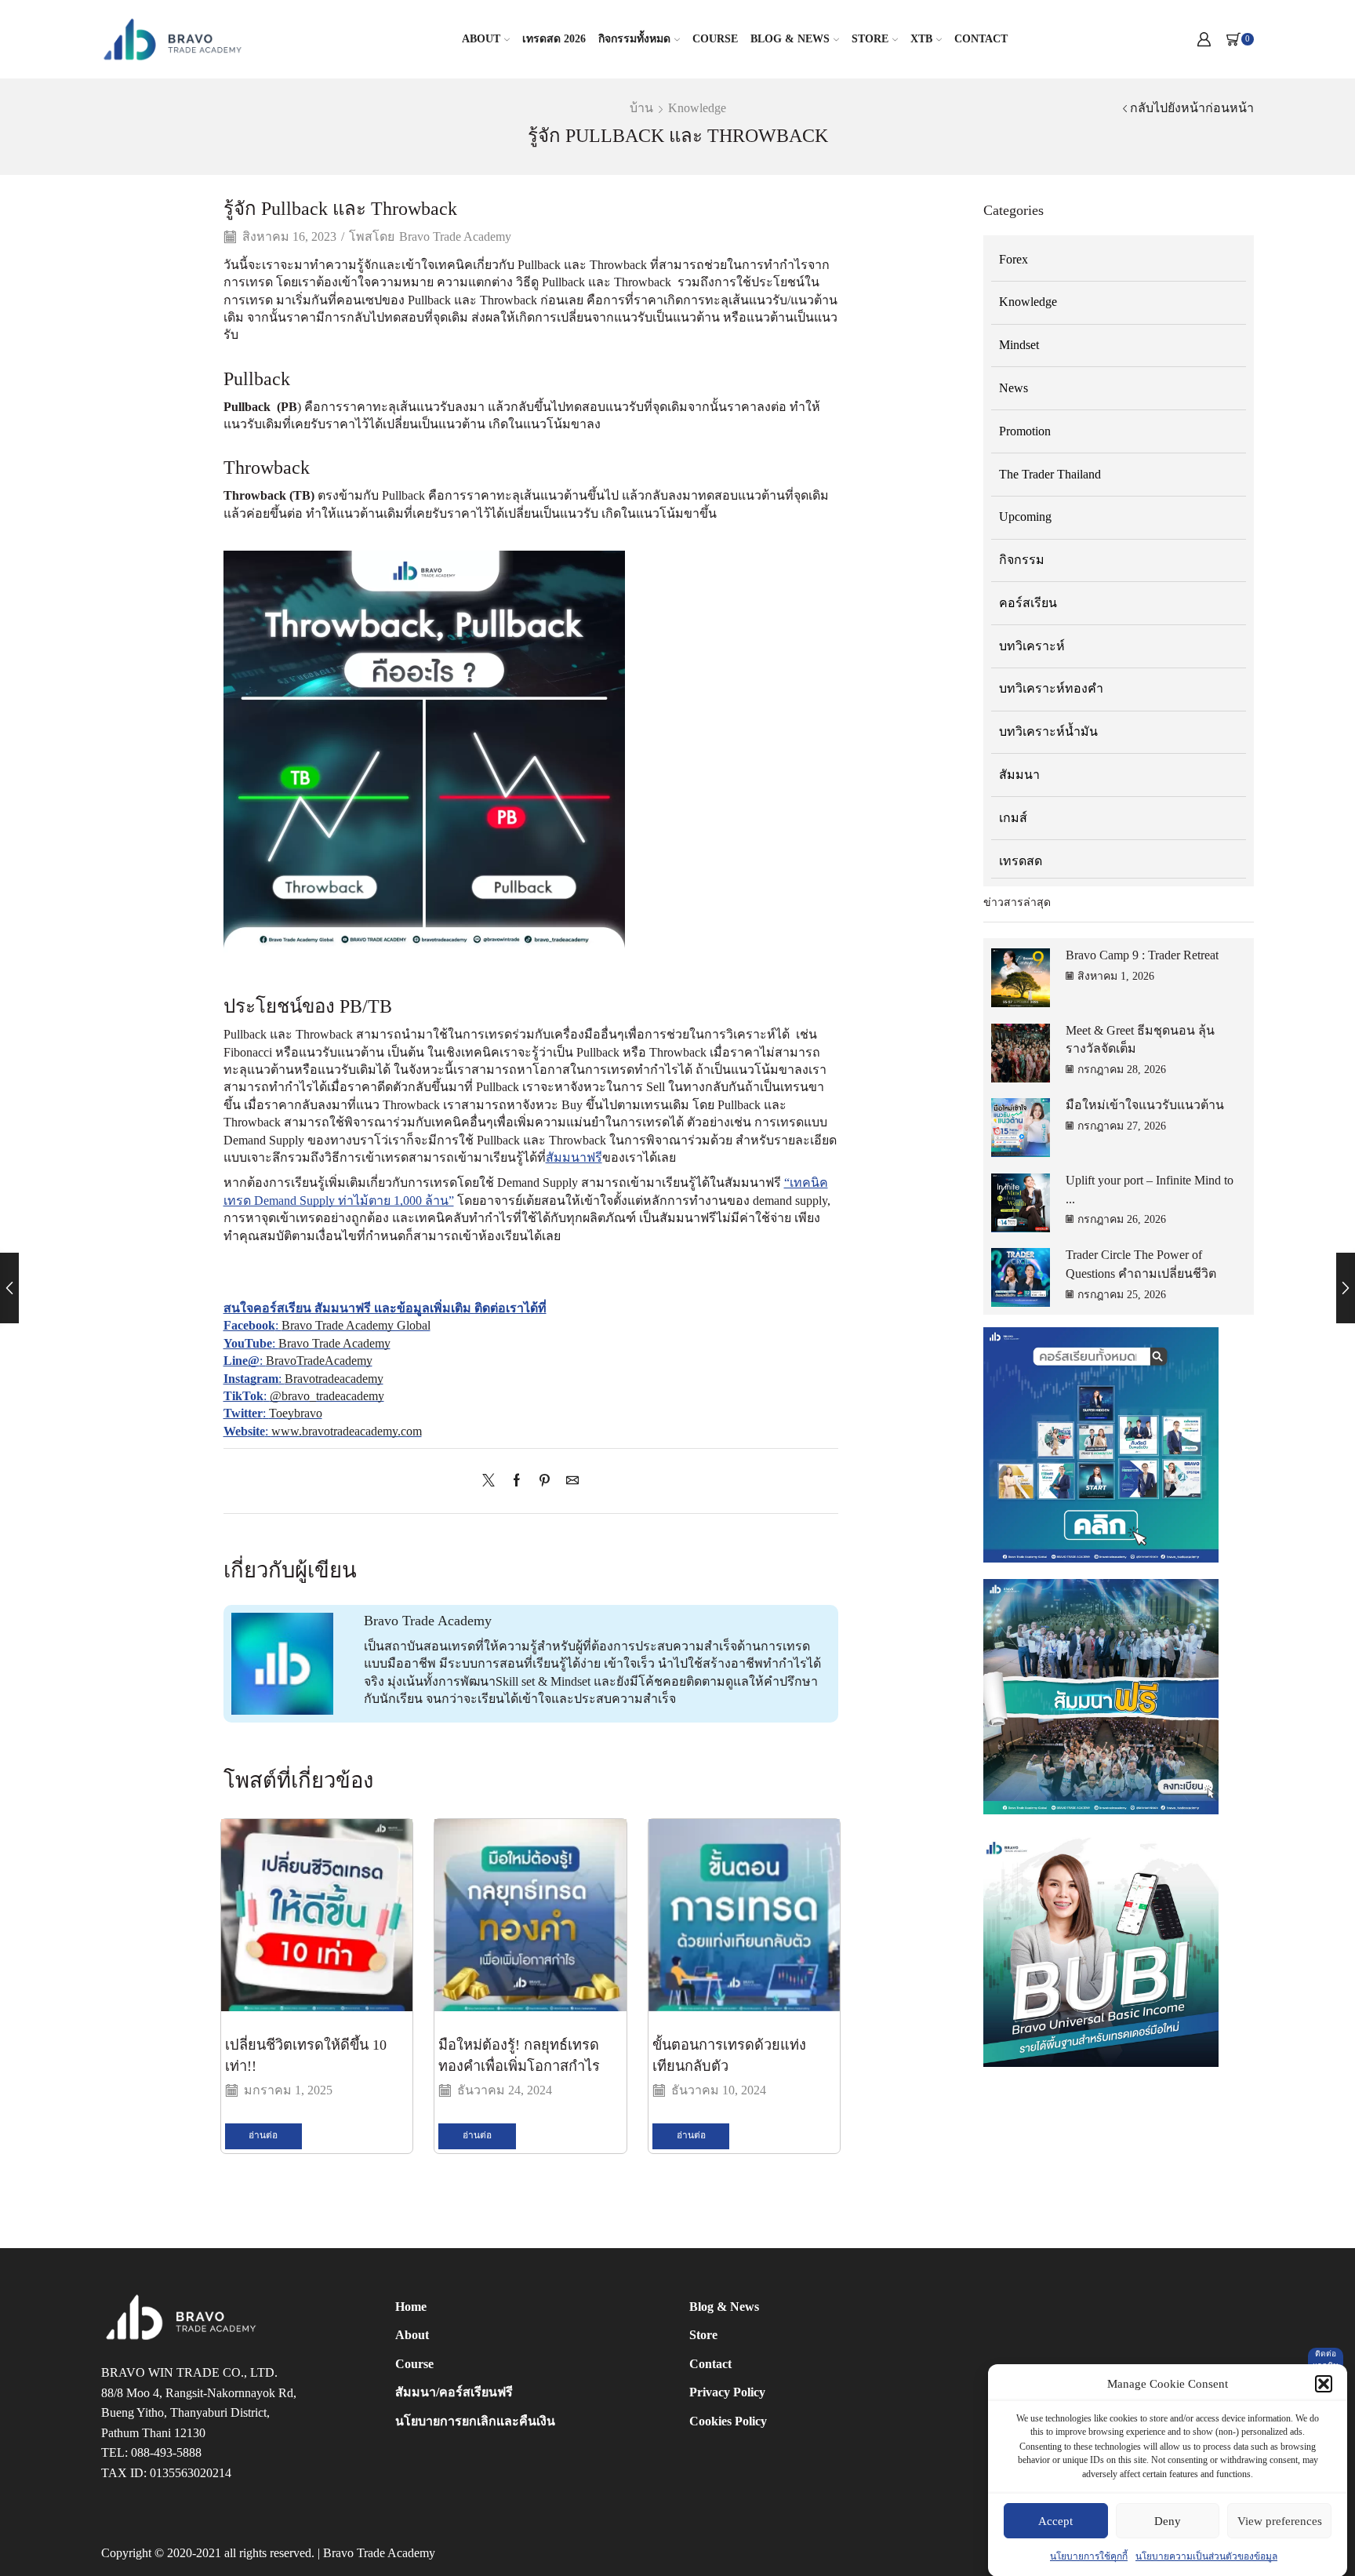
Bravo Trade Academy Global (356, 1325)
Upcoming (1025, 517)
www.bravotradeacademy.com (347, 1431)
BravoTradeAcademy (319, 1361)
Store (870, 39)
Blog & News (790, 39)
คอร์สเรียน (1028, 603)
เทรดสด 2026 (554, 39)
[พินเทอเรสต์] (545, 1481)
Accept (1055, 2521)
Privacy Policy (727, 2392)
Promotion (1025, 431)
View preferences (1280, 2521)
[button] (1324, 2384)
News (1014, 388)
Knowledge (697, 108)
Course (715, 39)
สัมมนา (1019, 775)
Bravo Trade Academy (455, 236)
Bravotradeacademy (334, 1379)
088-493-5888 (166, 2453)
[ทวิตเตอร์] (492, 1481)
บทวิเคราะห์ (1032, 646)
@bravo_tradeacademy (327, 1396)
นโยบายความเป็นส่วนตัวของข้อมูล (1206, 2556)
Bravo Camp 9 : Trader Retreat (1142, 955)
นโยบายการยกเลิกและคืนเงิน (475, 2421)
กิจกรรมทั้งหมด (634, 39)
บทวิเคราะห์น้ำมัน (1048, 731)
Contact (981, 39)
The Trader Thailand (1050, 474)
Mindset (1019, 345)
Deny (1168, 2521)
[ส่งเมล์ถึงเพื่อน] (569, 1481)
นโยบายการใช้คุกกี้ (1089, 2556)
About (481, 39)
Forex (1014, 259)
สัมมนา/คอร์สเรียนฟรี (454, 2392)
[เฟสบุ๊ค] (517, 1481)
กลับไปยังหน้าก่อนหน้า (1192, 108)
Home (411, 2307)
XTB (921, 39)
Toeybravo (296, 1413)
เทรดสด (1021, 861)
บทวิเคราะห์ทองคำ (1051, 688)
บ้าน (641, 108)
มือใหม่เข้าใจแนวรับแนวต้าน (1145, 1105)
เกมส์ (1013, 818)
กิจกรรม (1022, 560)
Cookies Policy (728, 2421)
